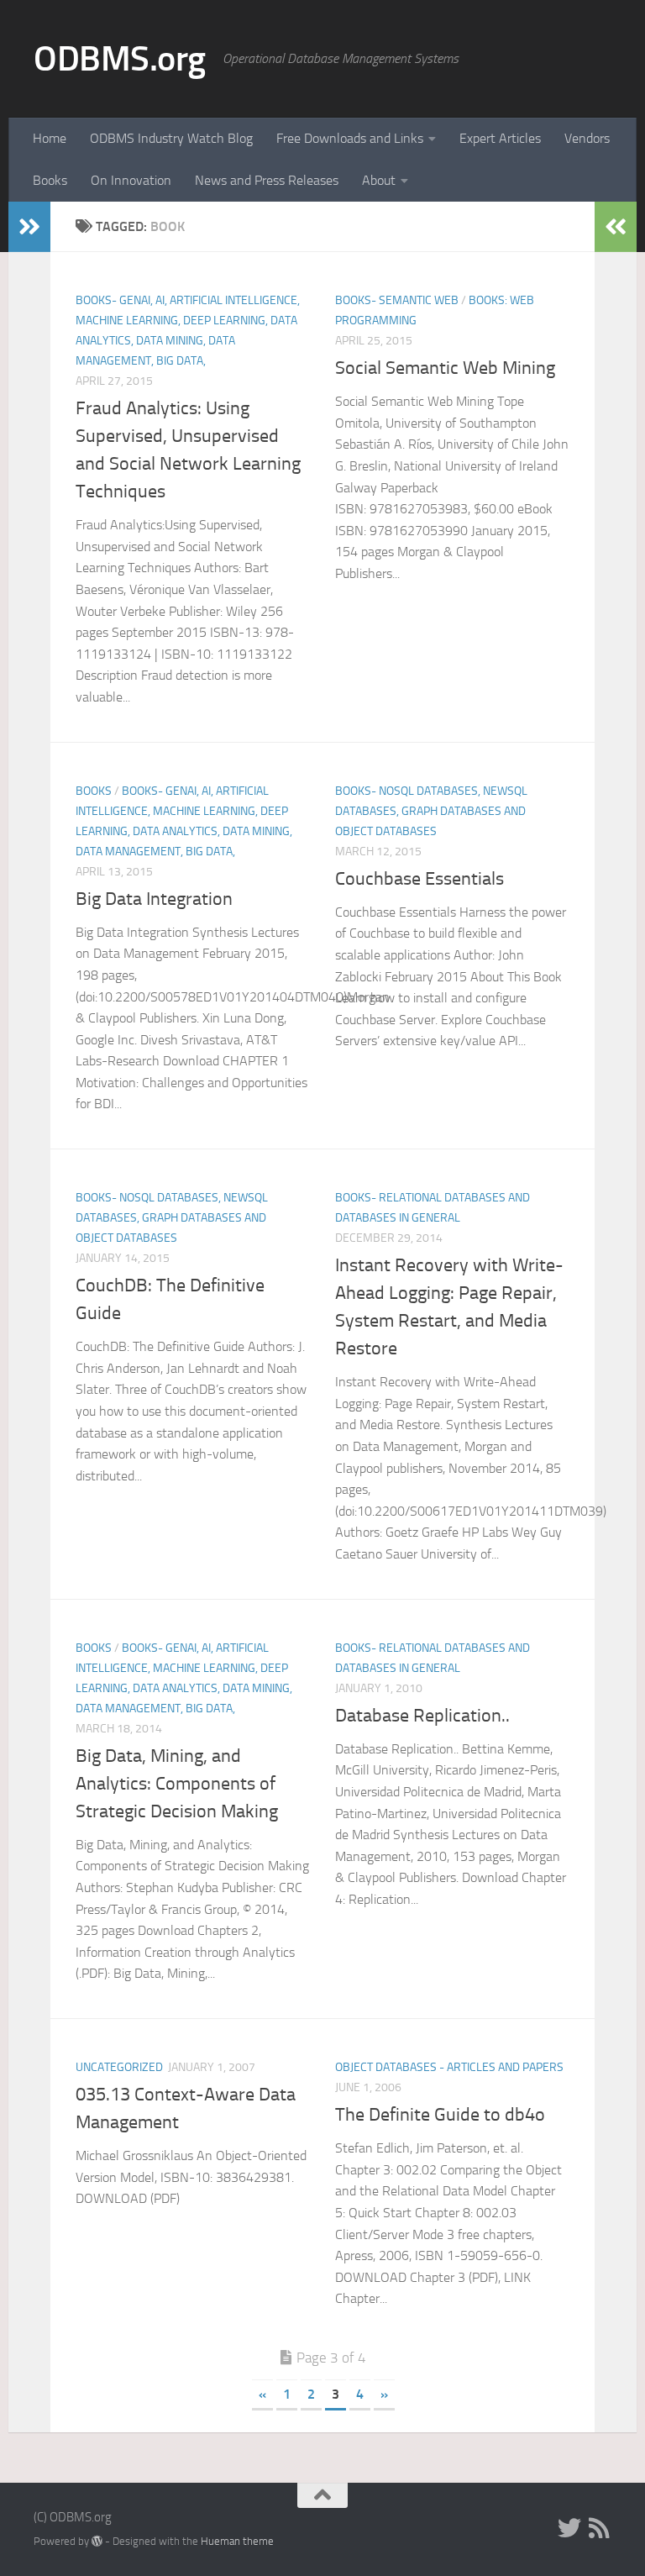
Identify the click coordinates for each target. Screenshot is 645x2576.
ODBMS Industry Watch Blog (171, 138)
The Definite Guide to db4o (440, 2115)
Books (50, 180)
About (379, 180)
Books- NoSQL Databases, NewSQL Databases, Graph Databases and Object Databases (431, 811)
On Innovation (131, 180)
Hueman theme (237, 2541)
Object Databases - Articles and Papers (449, 2067)
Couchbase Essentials (420, 879)
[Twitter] (569, 2528)
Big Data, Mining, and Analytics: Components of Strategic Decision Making (177, 1784)
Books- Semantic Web (397, 300)
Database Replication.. (422, 1716)
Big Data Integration (154, 899)
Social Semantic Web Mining (445, 368)
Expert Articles (500, 138)
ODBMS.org (120, 59)
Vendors (587, 138)
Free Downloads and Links (350, 138)
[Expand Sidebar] (29, 227)
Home (50, 138)
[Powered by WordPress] (97, 2541)
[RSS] (600, 2528)
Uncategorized (119, 2067)
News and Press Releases (267, 180)
